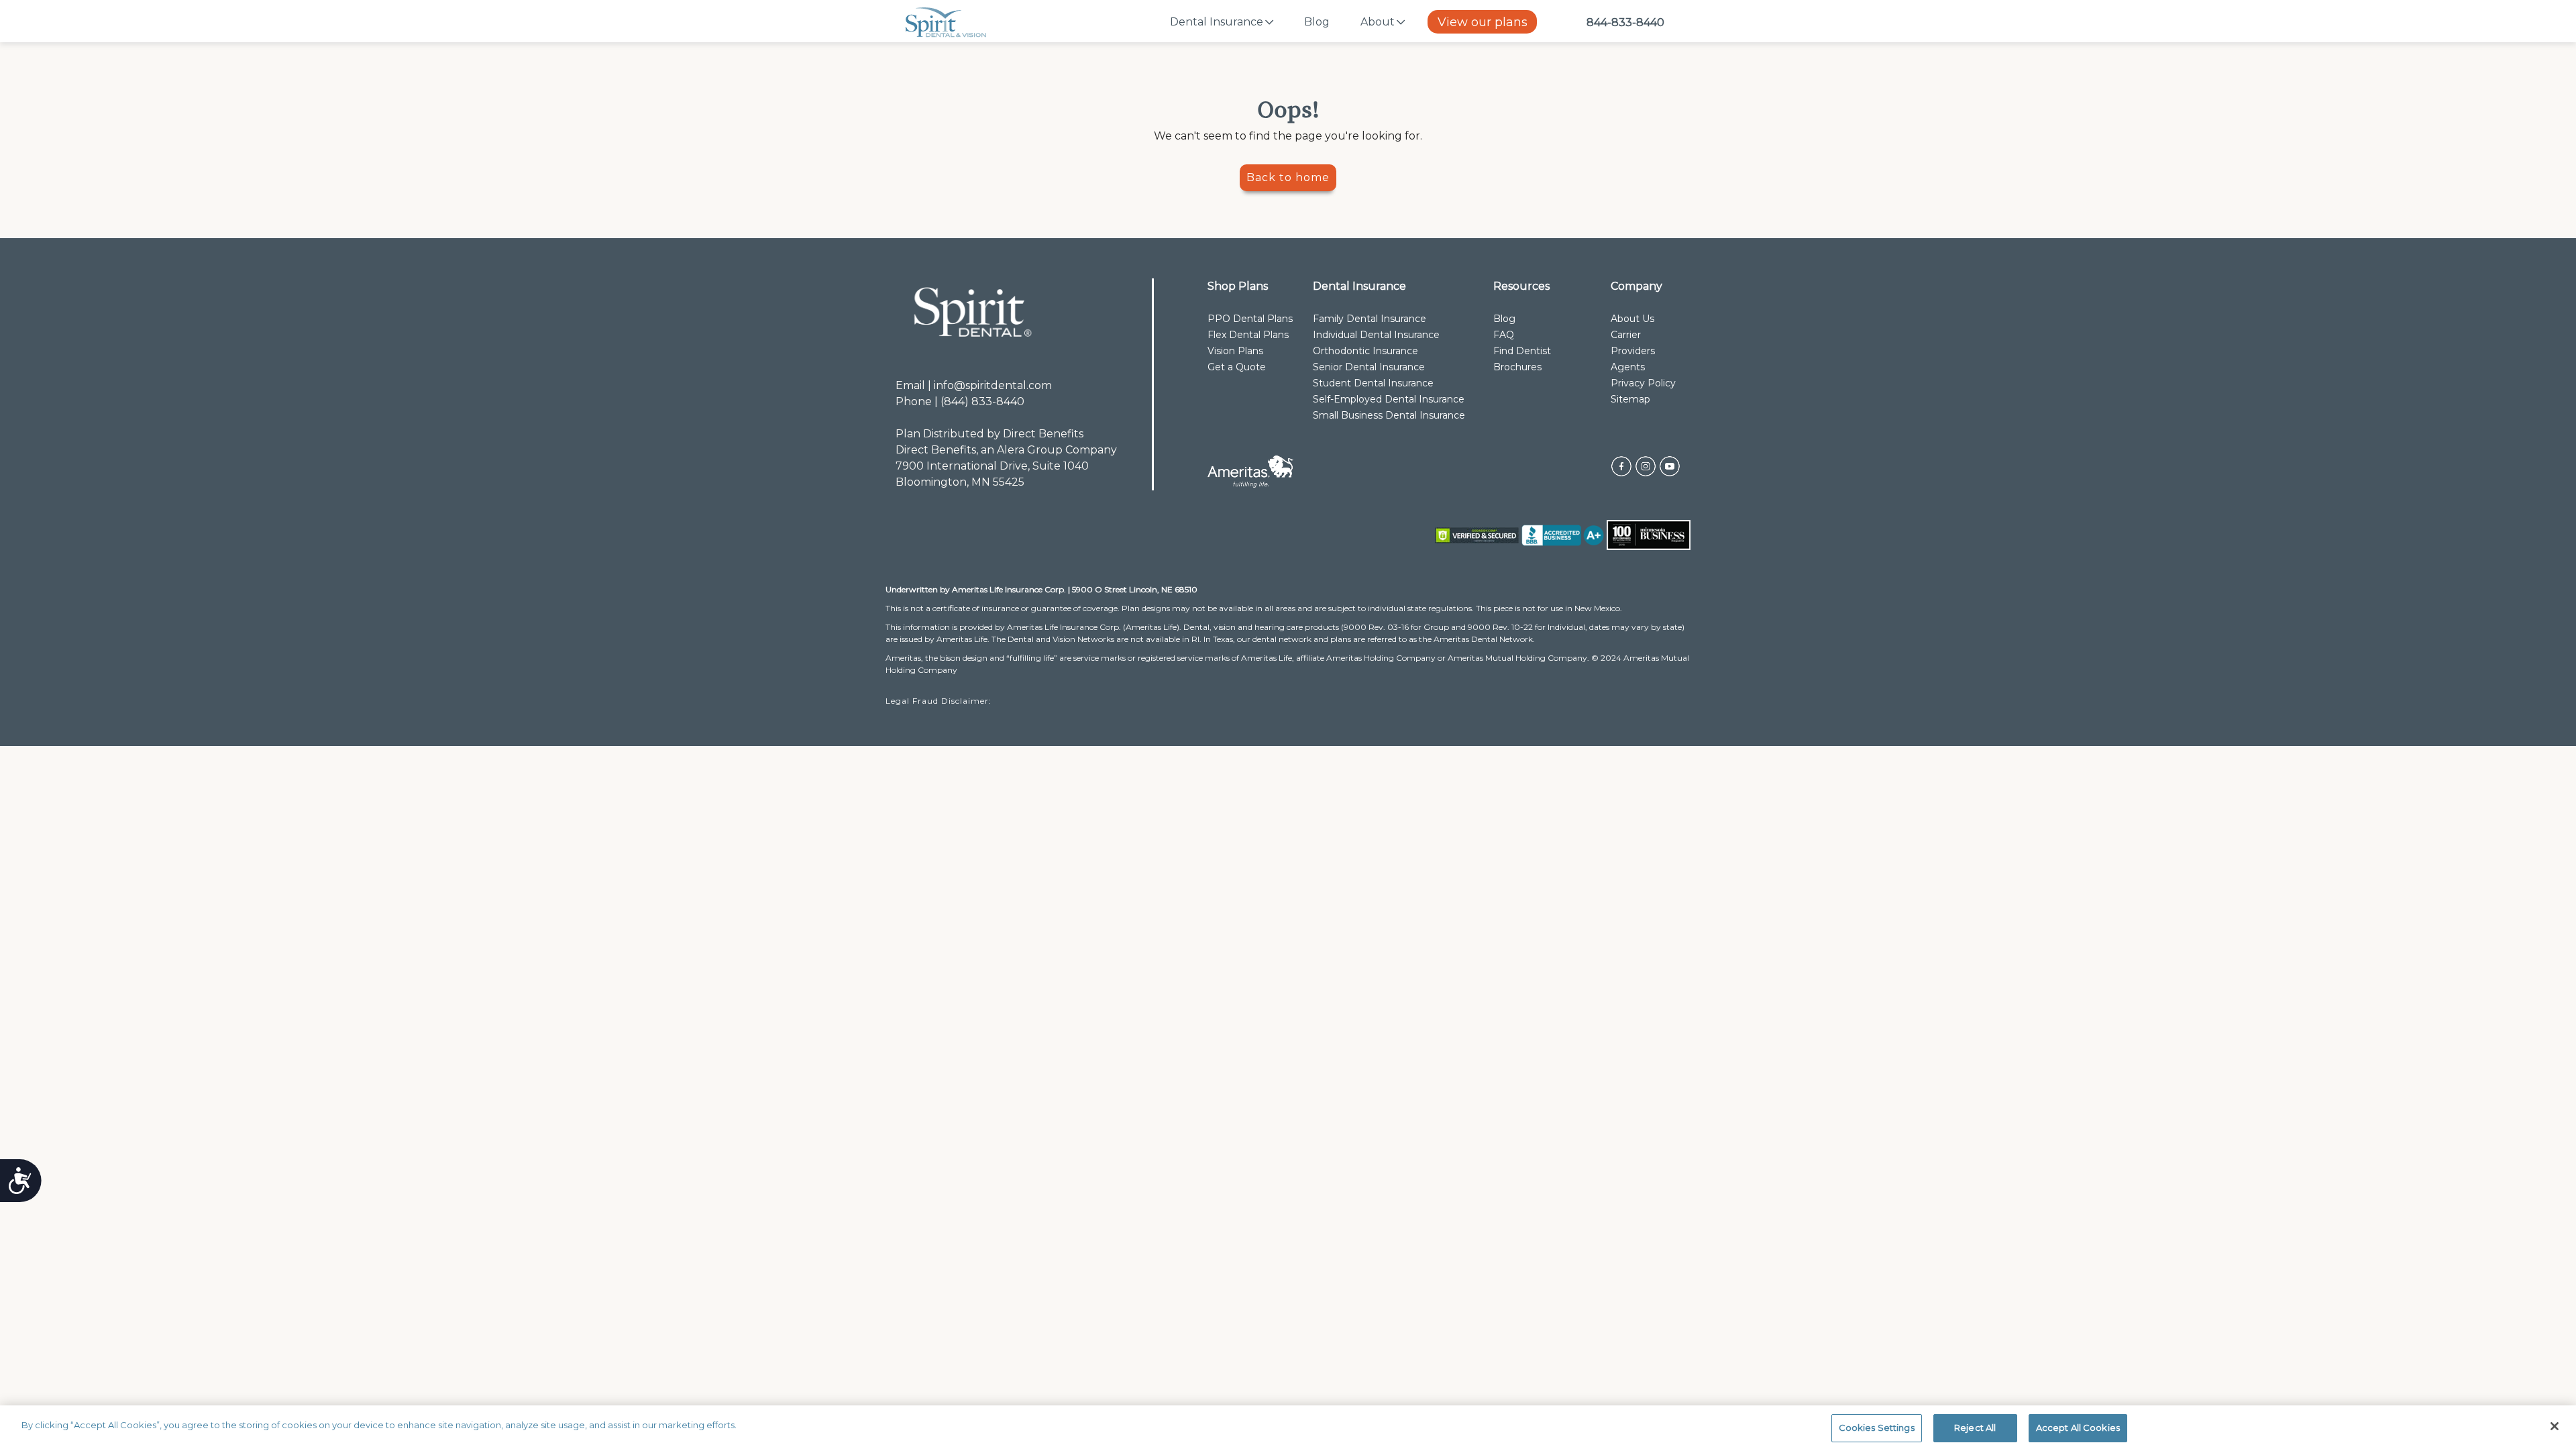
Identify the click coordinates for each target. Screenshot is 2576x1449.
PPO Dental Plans (1250, 319)
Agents (1628, 367)
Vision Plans (1235, 351)
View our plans (1483, 22)
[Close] (2555, 1426)
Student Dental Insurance (1373, 383)
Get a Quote (1237, 367)
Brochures (1517, 367)
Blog (1317, 22)
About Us (1632, 319)
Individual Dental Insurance (1376, 335)
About (1378, 22)
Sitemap (1630, 399)
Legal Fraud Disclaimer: (940, 701)
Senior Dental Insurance (1369, 367)
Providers (1633, 351)
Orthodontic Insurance (1365, 351)
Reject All (1975, 1428)
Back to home (1288, 177)
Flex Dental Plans (1248, 335)
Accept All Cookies (2078, 1428)
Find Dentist (1522, 351)
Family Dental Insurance (1370, 319)
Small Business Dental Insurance (1389, 415)
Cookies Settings (1877, 1428)
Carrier (1626, 335)
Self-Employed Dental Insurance (1389, 399)
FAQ (1504, 335)
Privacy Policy (1643, 383)
